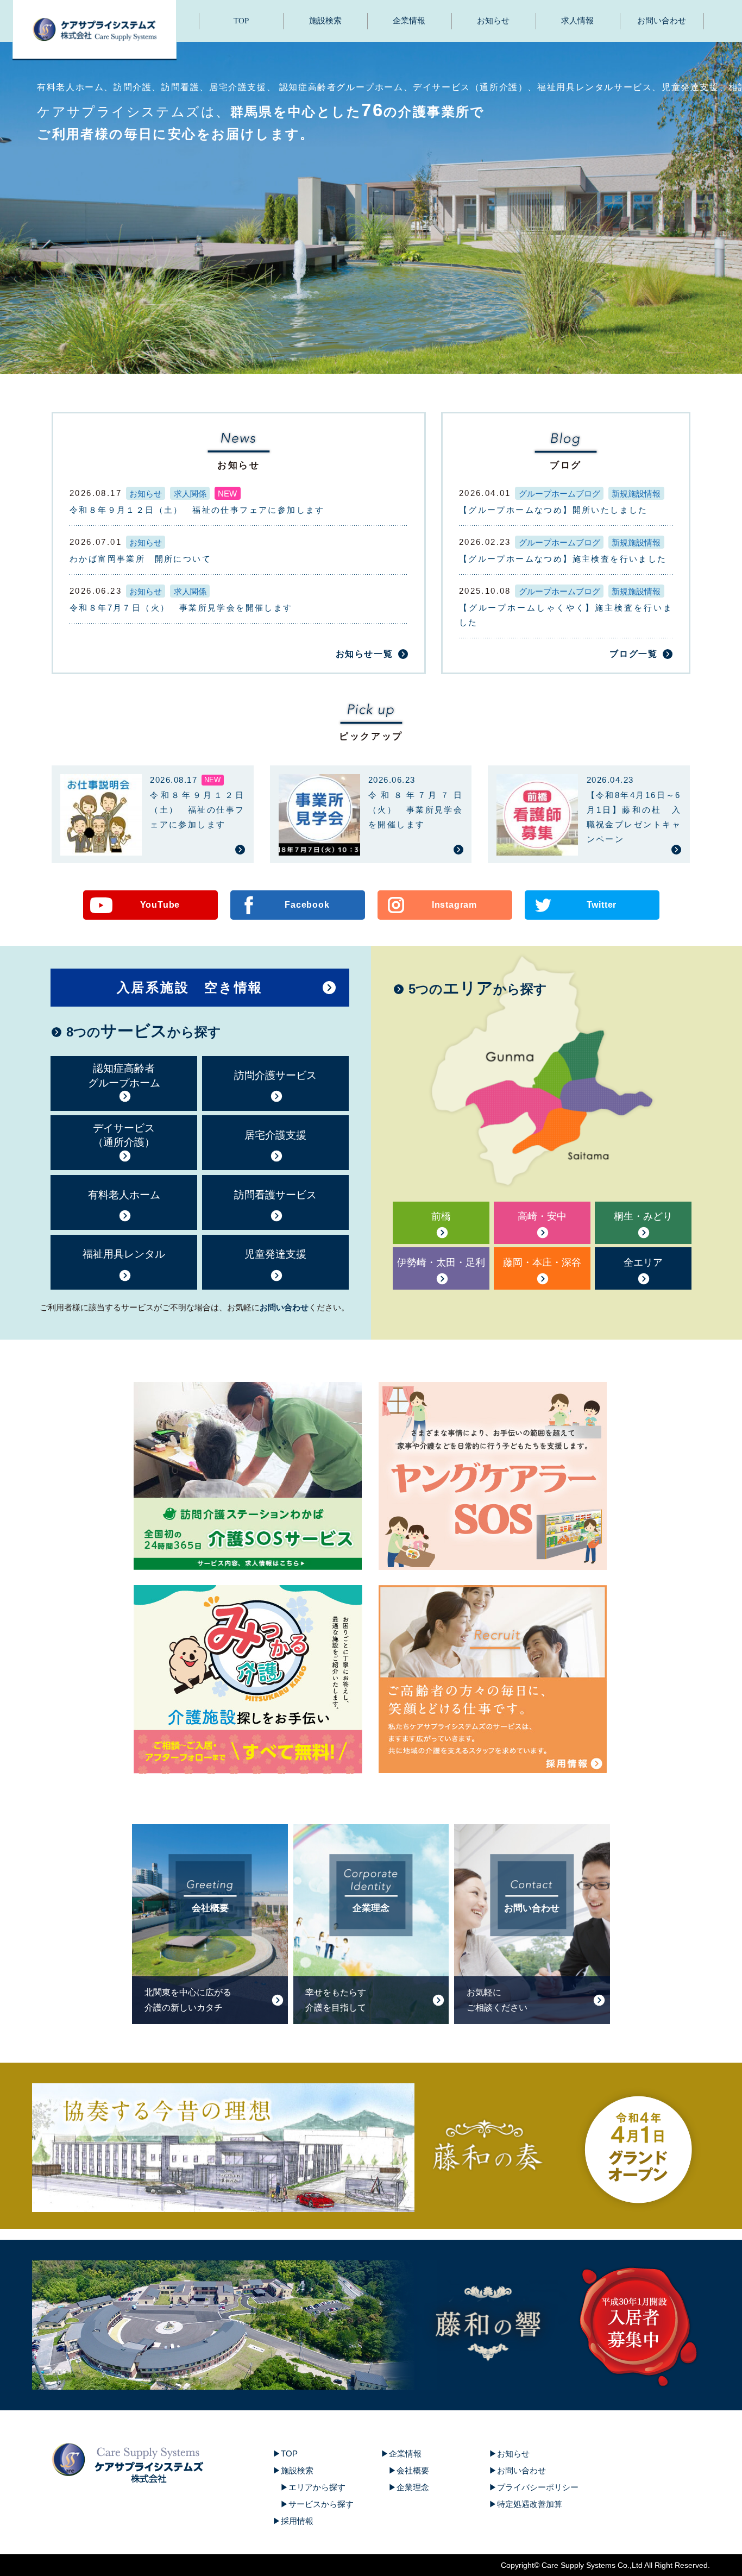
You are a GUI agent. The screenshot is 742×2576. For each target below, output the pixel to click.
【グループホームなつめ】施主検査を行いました (563, 559)
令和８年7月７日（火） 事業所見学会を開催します (181, 608)
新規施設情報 (636, 494)
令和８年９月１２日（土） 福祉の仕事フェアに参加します (197, 510)
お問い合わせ (662, 21)
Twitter (602, 905)
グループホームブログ (559, 494)
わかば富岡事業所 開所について (140, 559)
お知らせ (493, 21)
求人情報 (577, 21)
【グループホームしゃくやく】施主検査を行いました (566, 615)
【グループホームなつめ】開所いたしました (554, 510)
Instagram (454, 905)
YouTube (160, 905)
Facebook (307, 905)
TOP (241, 21)
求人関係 (190, 494)
